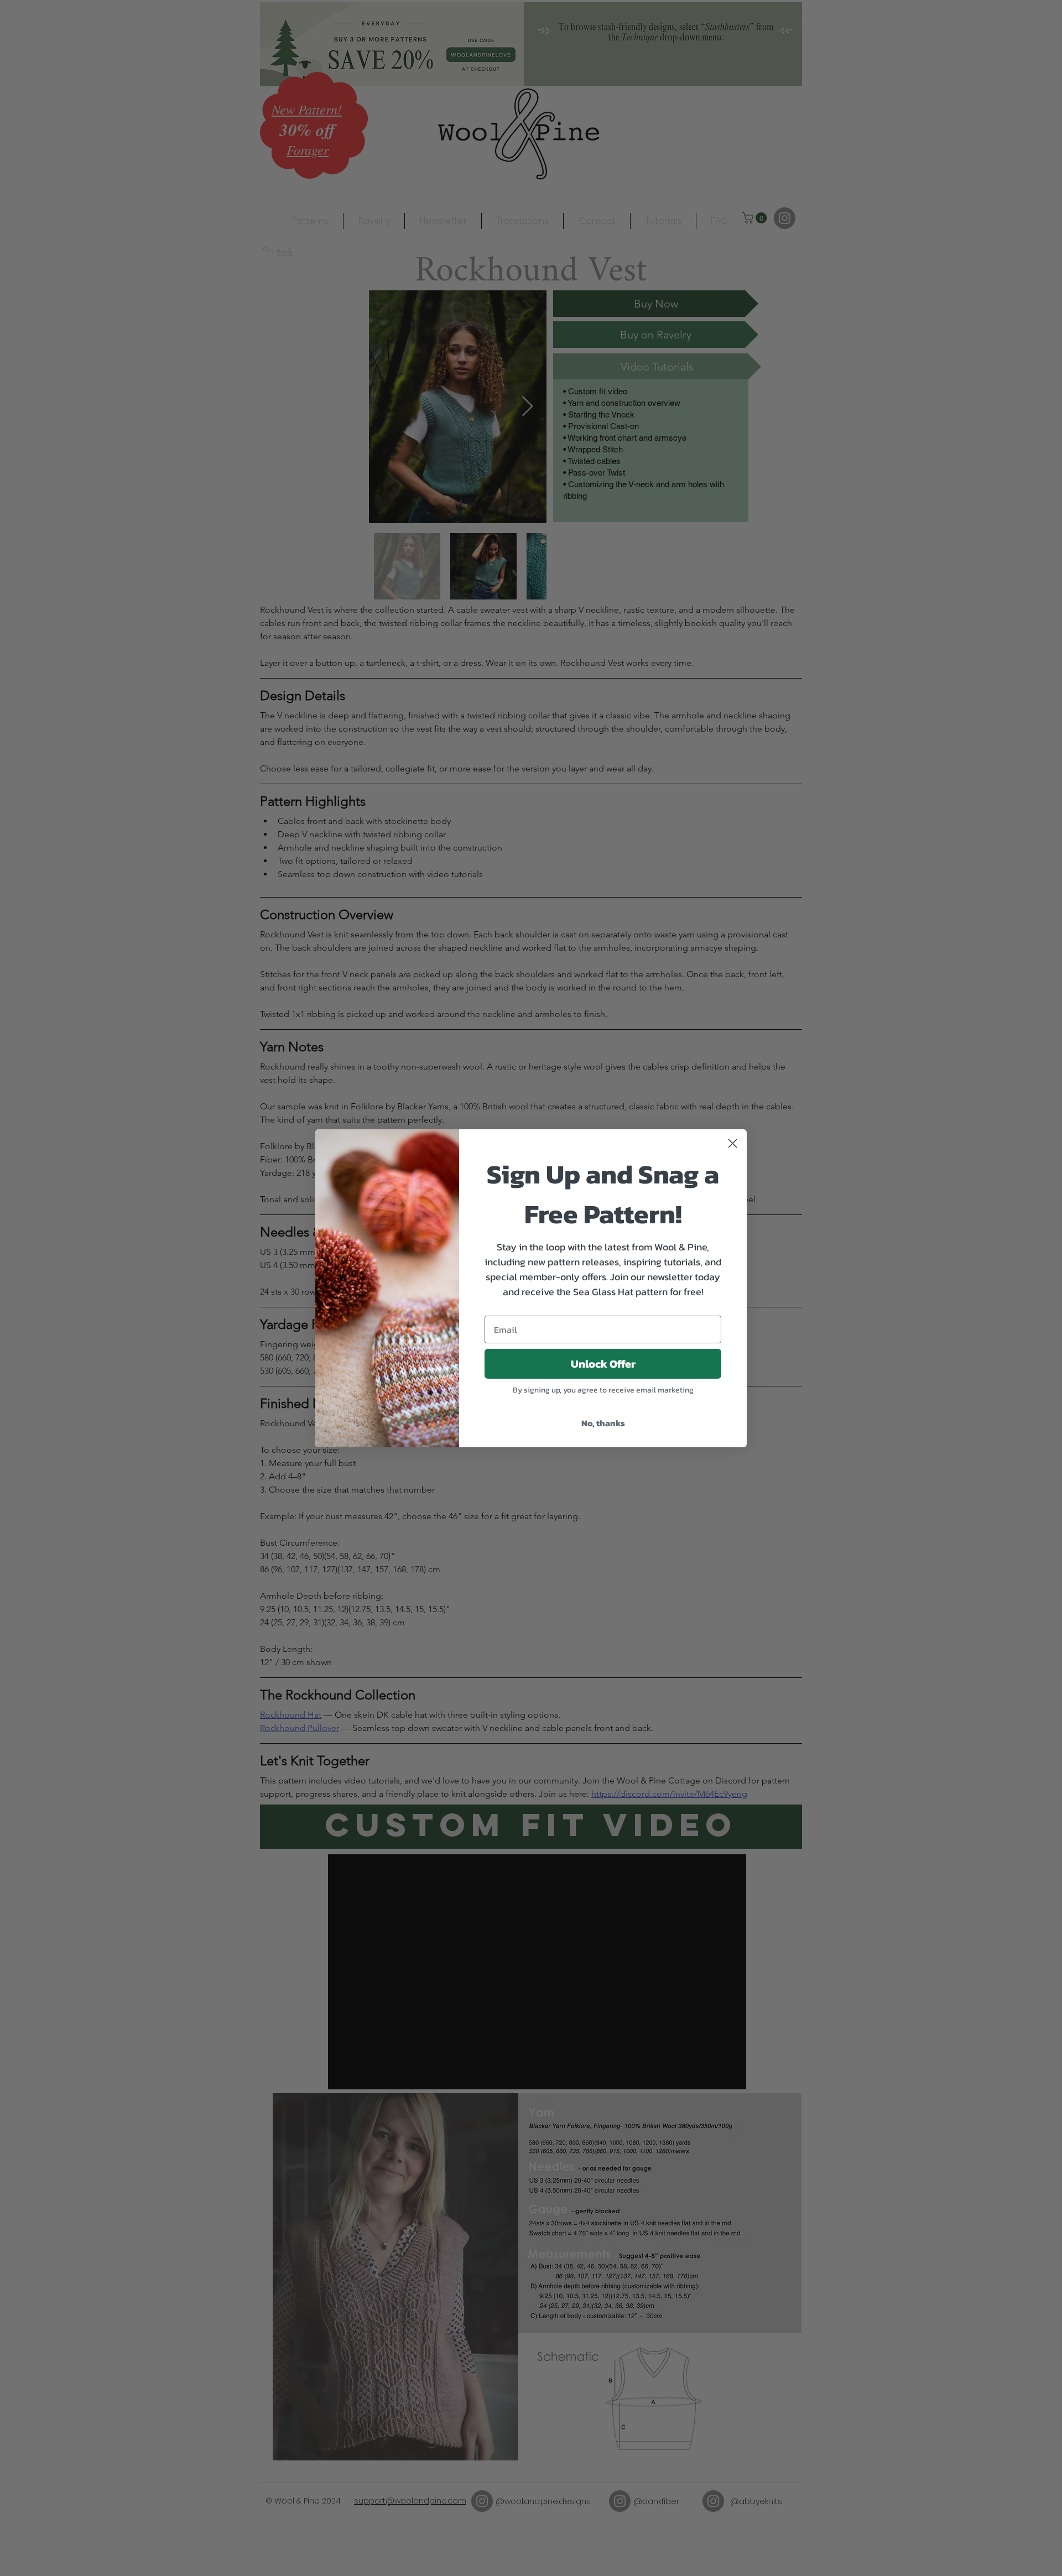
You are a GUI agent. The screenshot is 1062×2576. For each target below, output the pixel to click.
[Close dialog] (733, 1143)
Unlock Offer (603, 1364)
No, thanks (603, 1423)
